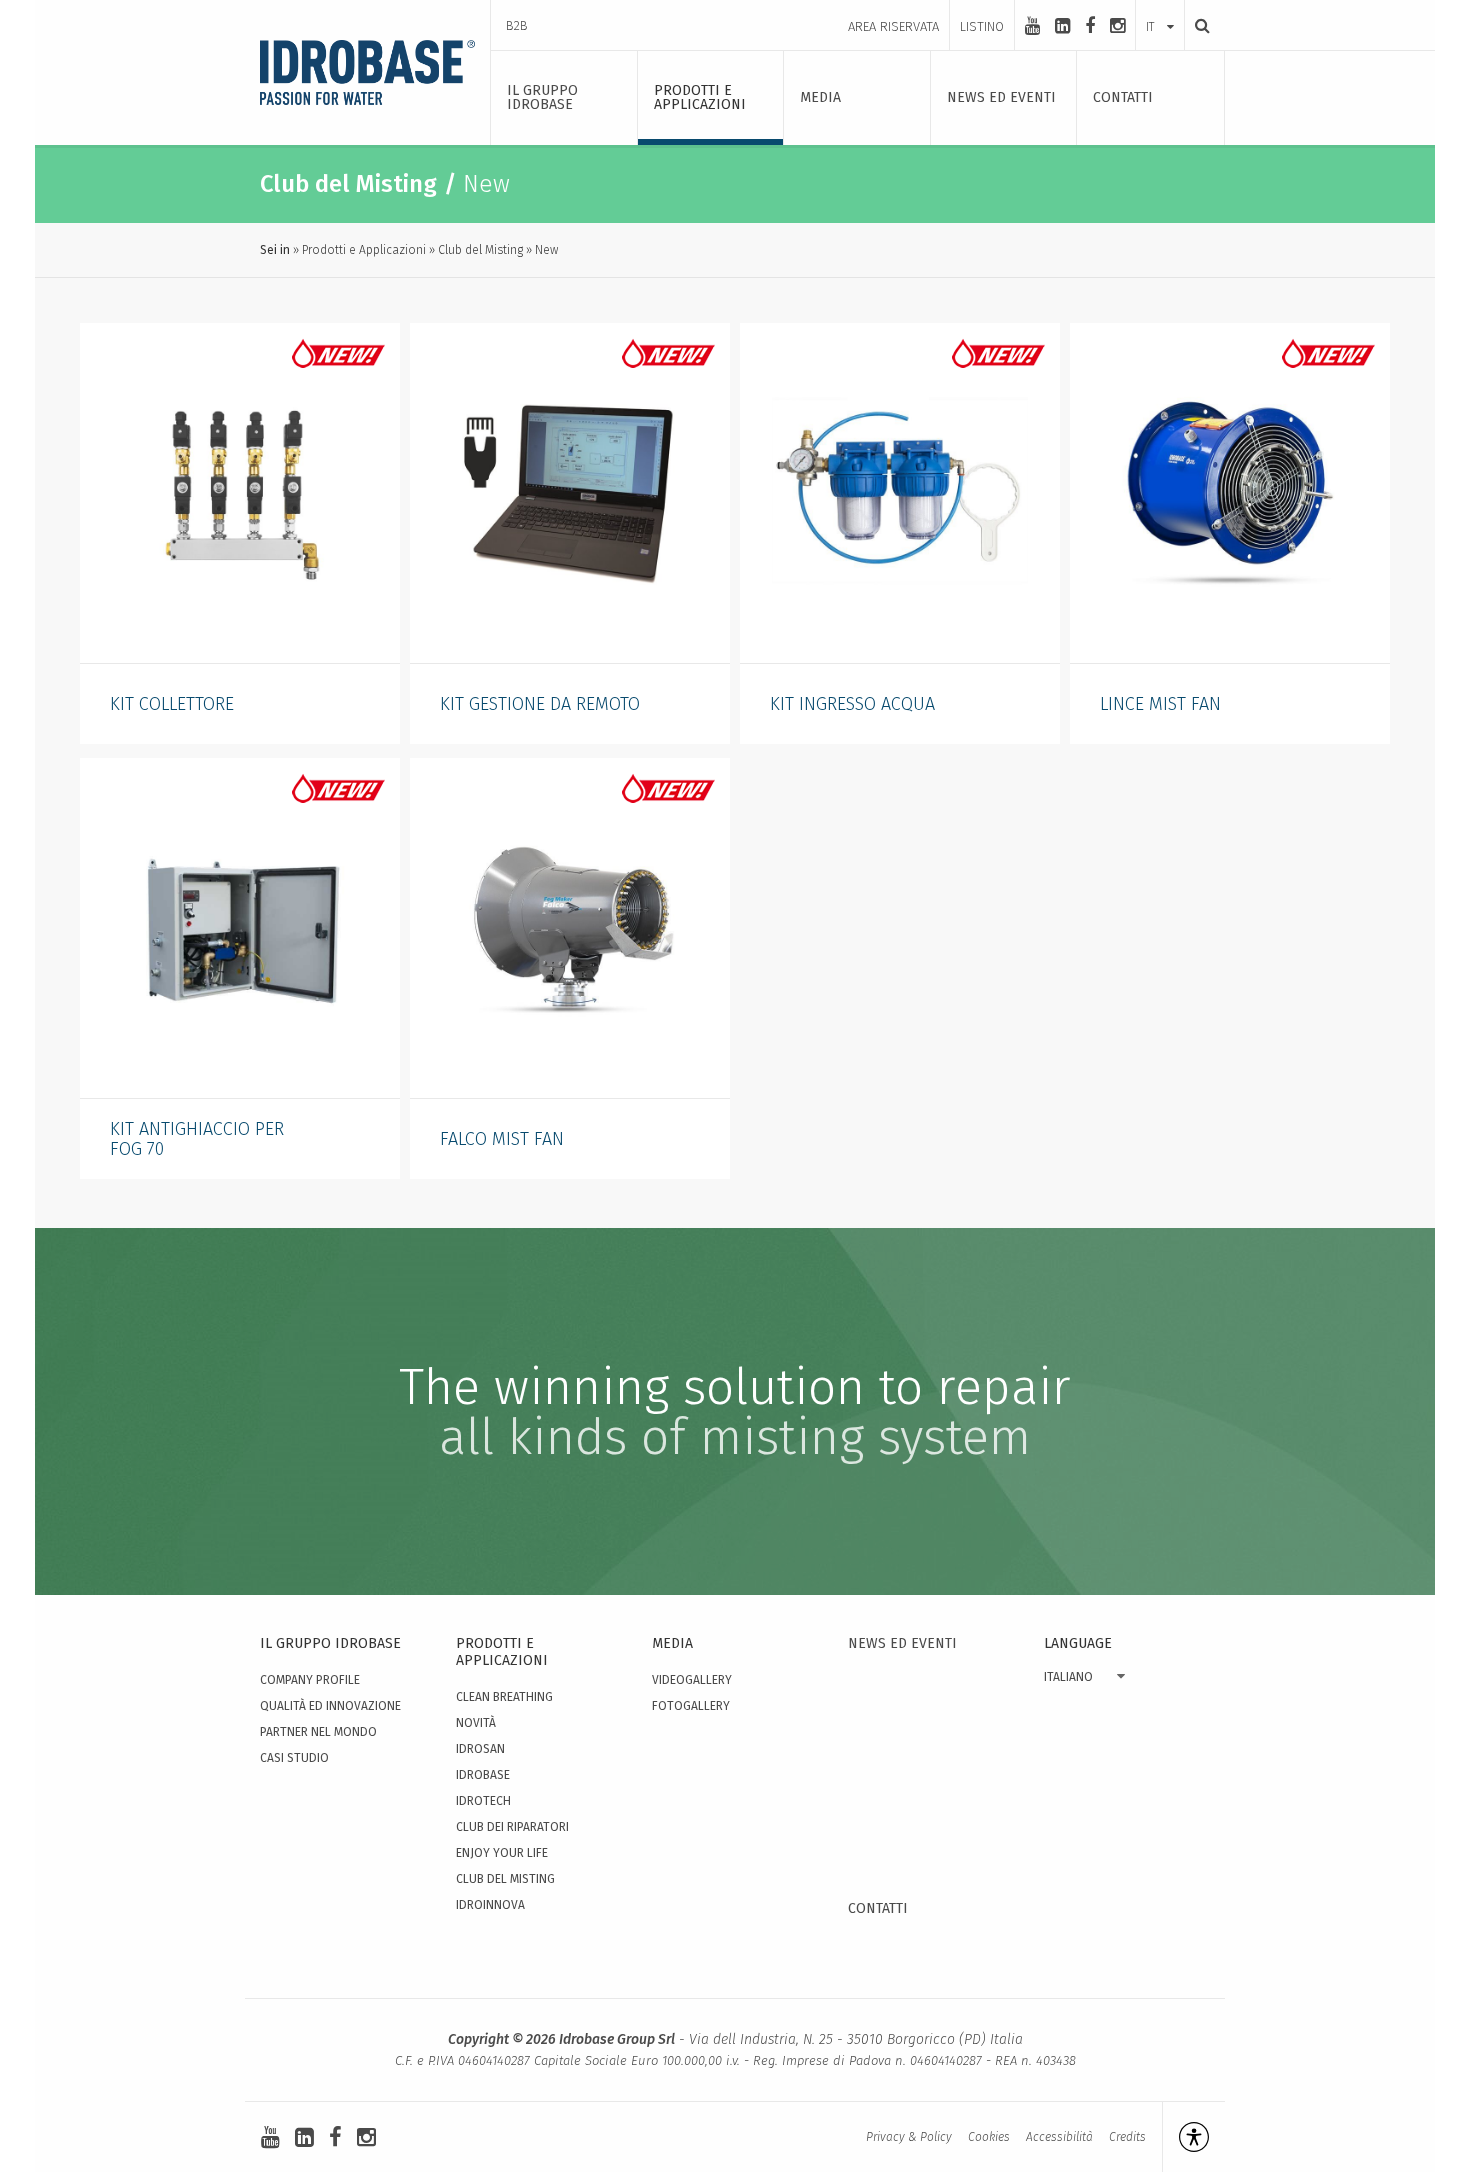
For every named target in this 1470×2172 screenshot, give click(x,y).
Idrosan (480, 1749)
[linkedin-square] (1062, 26)
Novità (476, 1723)
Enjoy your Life (502, 1853)
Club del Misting (480, 250)
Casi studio (294, 1758)
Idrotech (483, 1801)
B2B (517, 25)
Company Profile (310, 1680)
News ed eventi (902, 1643)
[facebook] (1090, 26)
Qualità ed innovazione (330, 1706)
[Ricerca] (1197, 25)
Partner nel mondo (318, 1732)
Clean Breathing (504, 1697)
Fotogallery (691, 1706)
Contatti (878, 1908)
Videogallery (692, 1680)
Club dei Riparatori (512, 1827)
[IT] (1160, 7)
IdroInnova (490, 1905)
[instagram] (1117, 26)
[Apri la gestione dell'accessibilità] (1185, 2137)
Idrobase (483, 1775)
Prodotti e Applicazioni (364, 250)
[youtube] (1032, 26)
